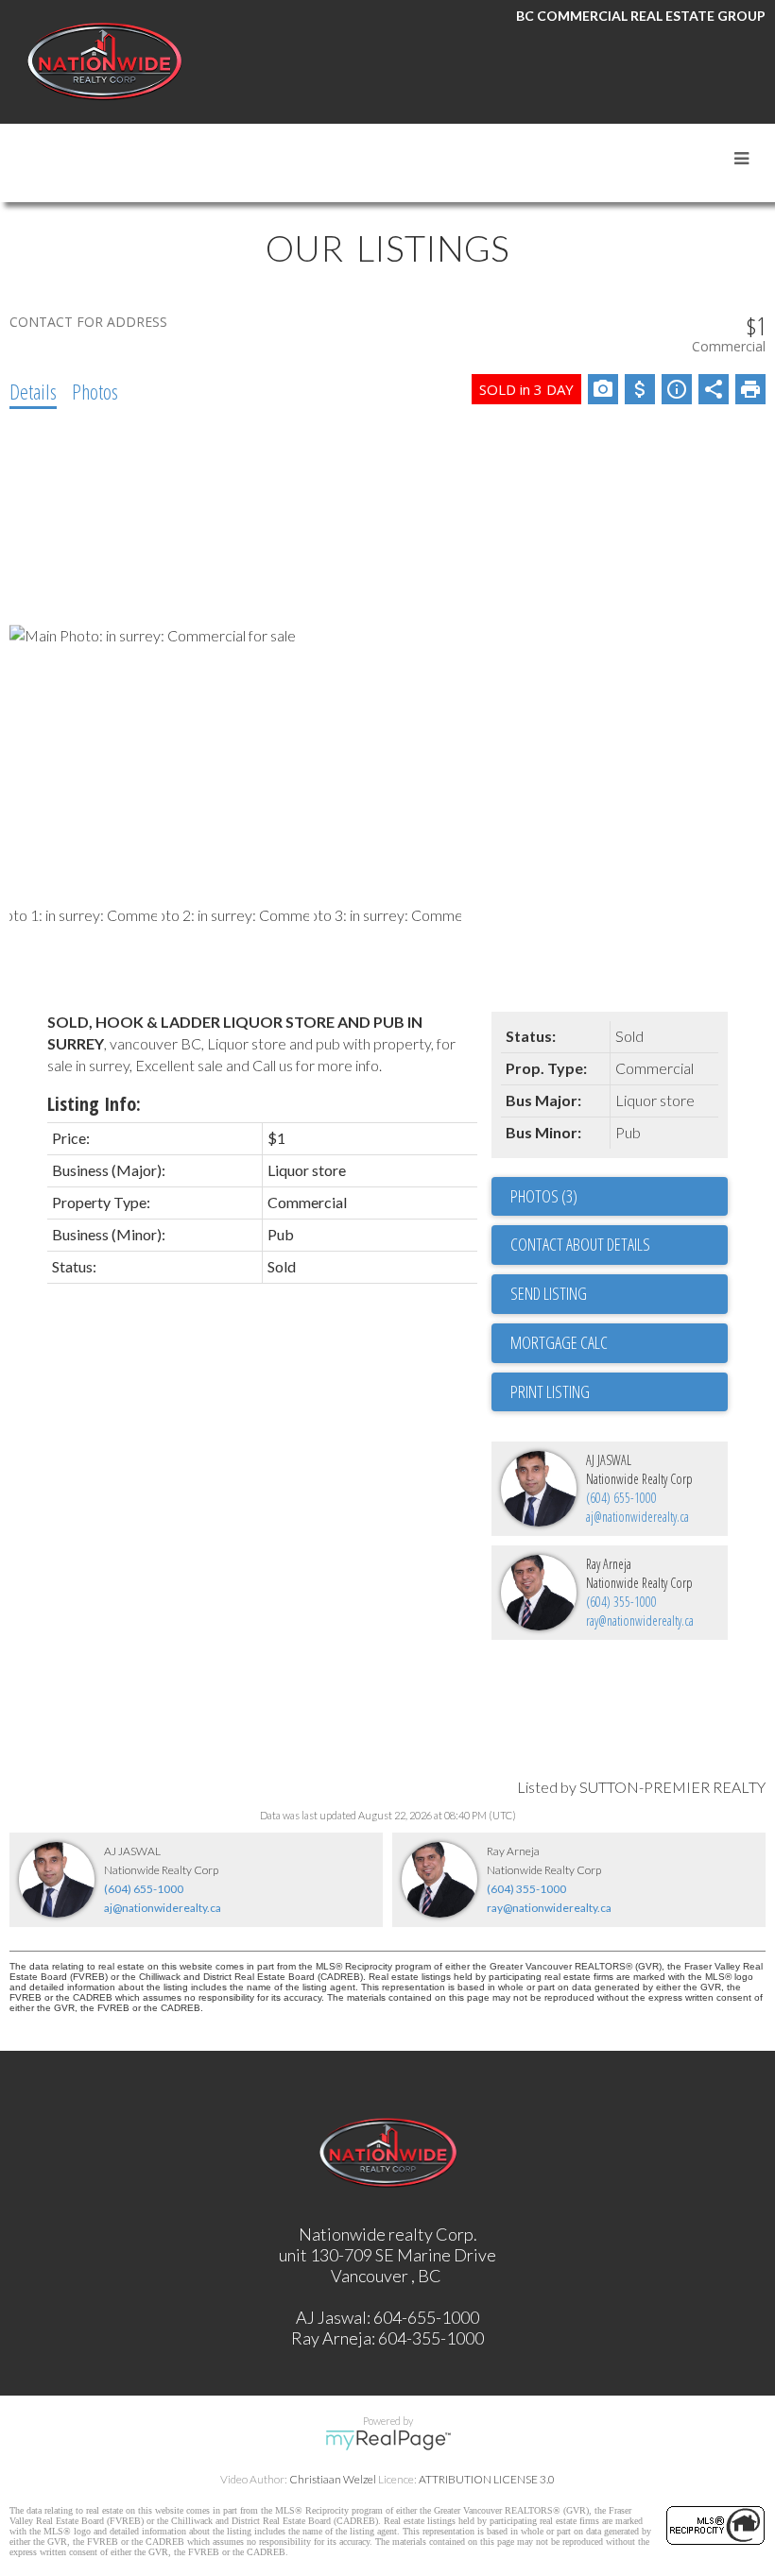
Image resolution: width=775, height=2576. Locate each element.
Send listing (549, 1293)
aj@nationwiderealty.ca (637, 1517)
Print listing (550, 1391)
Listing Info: (94, 1104)
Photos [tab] (95, 391)
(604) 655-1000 (621, 1498)
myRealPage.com (388, 2440)
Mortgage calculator (619, 1343)
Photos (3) (544, 1196)
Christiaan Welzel (333, 2479)
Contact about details (580, 1244)
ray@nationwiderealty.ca (640, 1621)
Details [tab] (33, 391)
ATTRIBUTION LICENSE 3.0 (487, 2479)
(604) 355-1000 (621, 1602)
